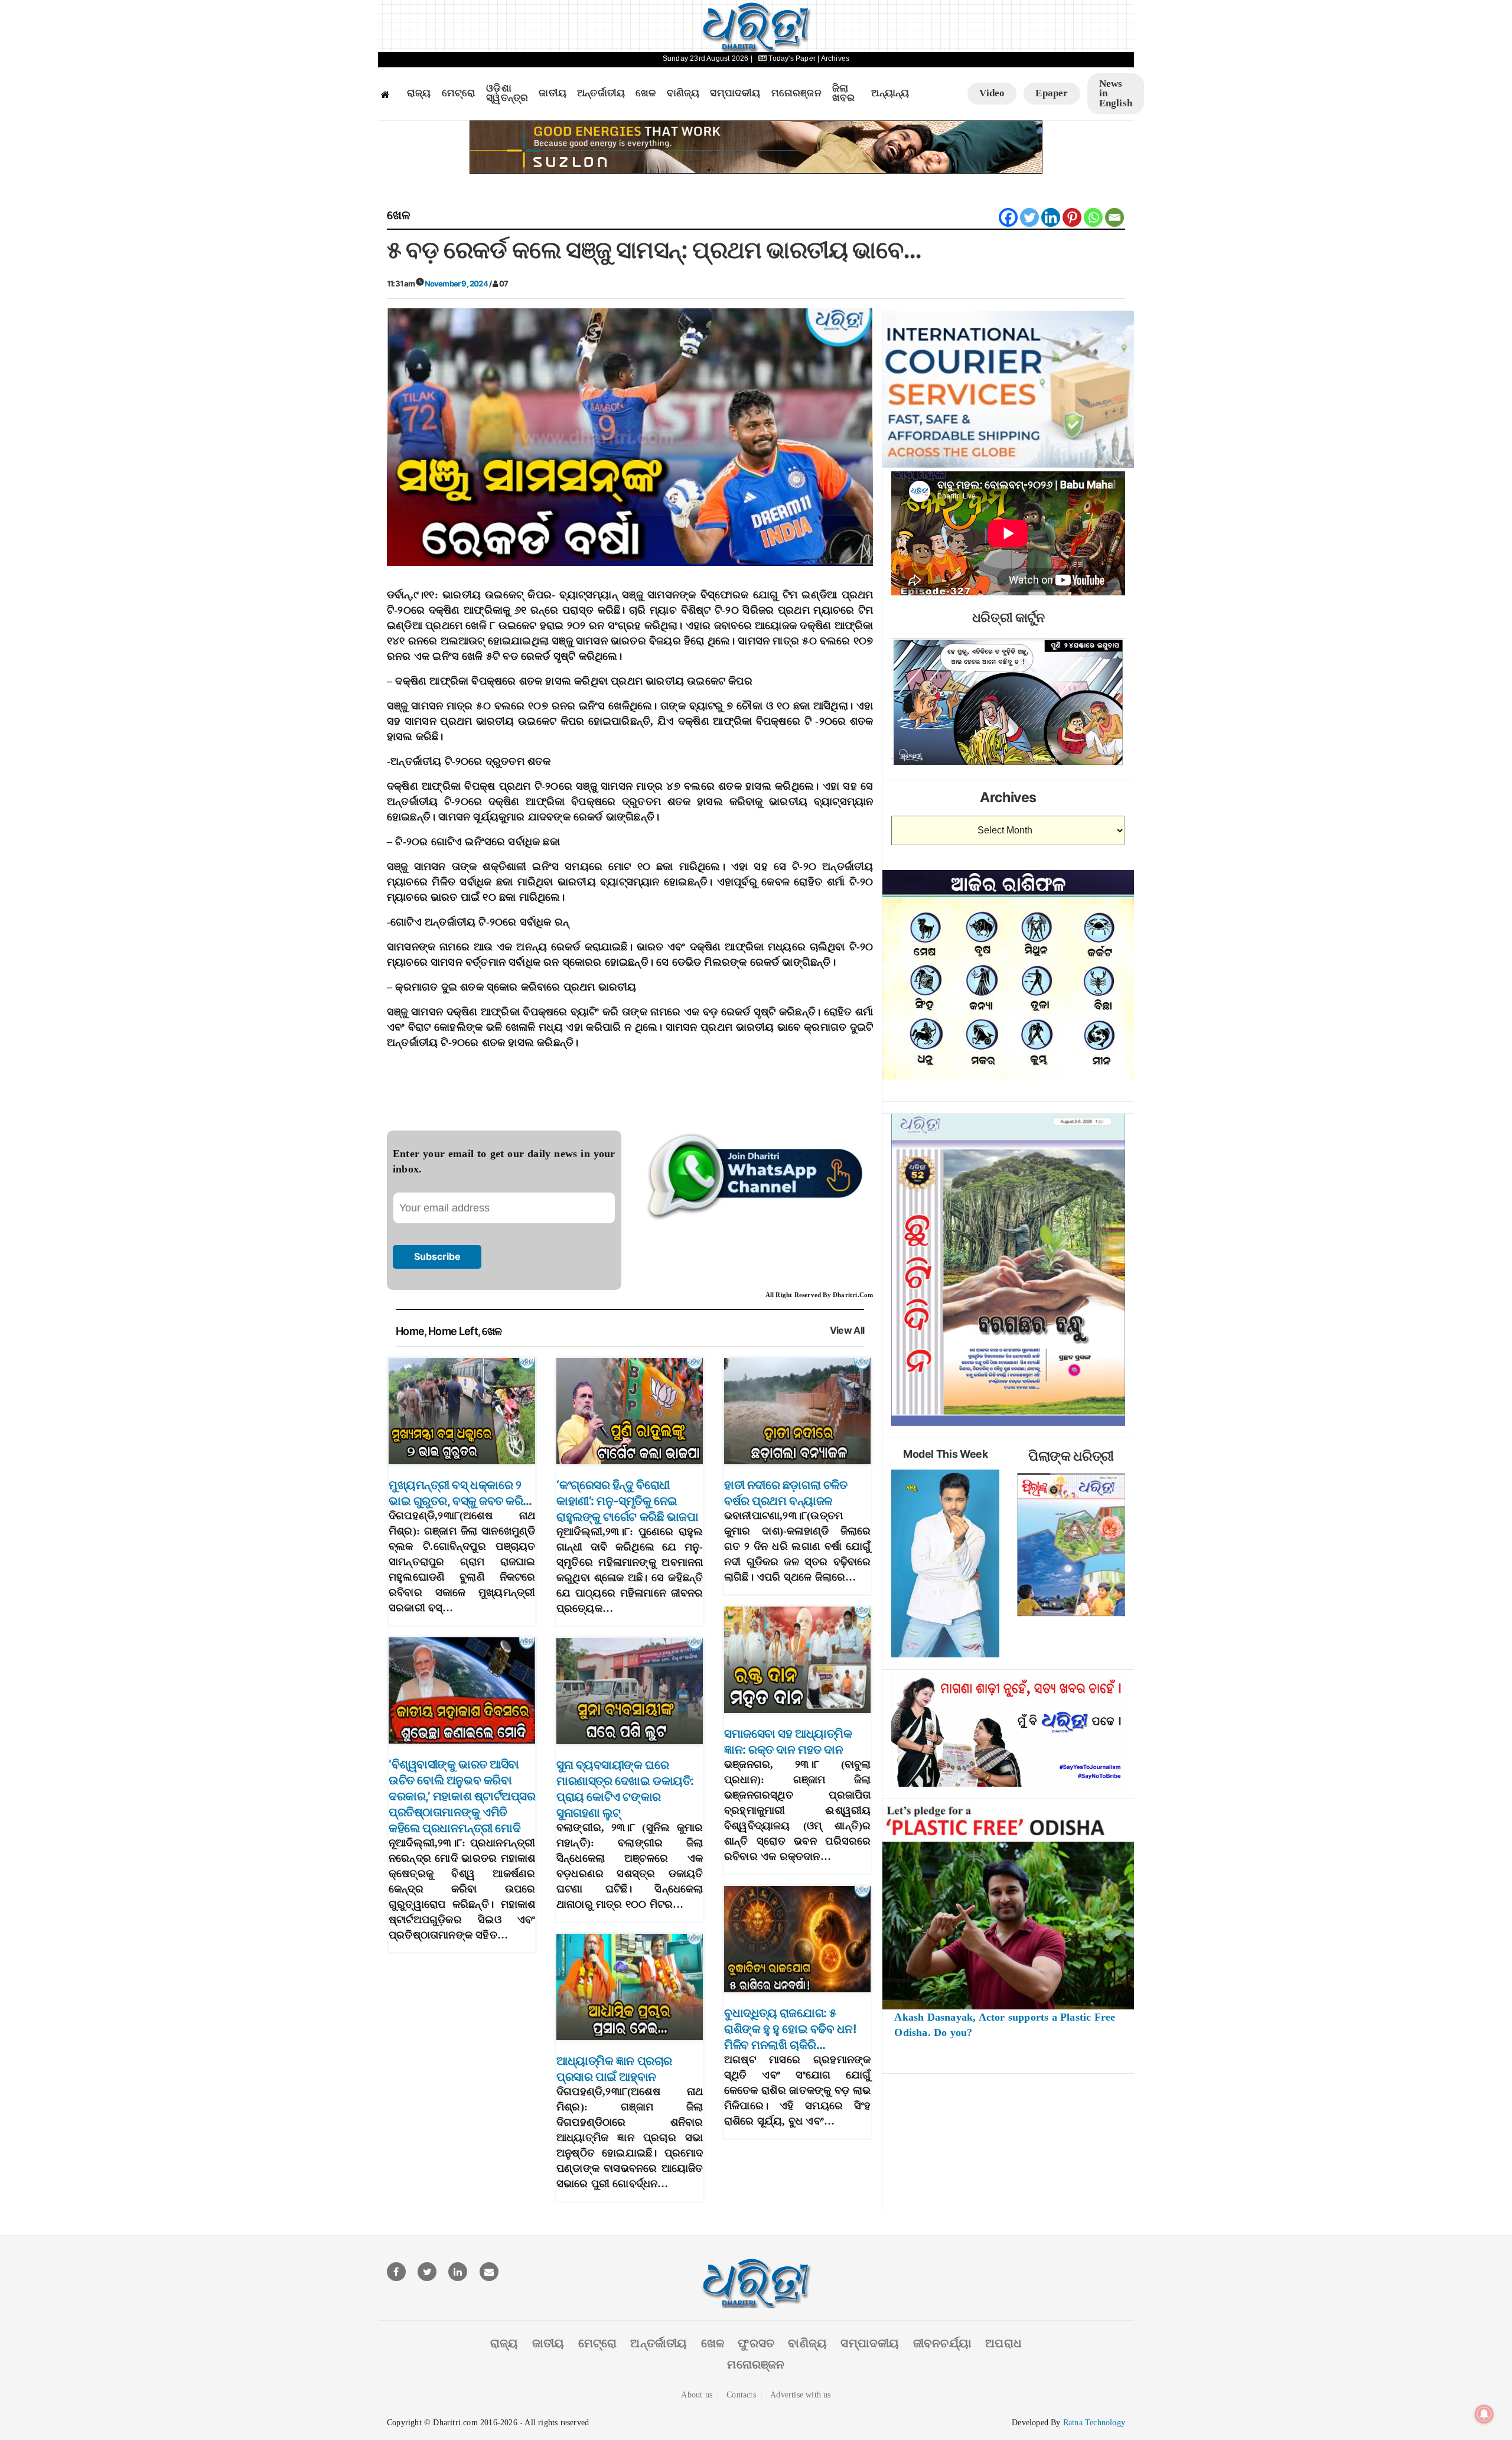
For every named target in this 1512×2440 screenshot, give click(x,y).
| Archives (833, 58)
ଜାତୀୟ (553, 93)
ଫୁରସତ (756, 2343)
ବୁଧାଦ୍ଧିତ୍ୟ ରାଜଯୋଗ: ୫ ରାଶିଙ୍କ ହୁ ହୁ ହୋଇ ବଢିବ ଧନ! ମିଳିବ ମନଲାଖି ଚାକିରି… (790, 2029)
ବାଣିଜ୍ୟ (683, 93)
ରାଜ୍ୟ (419, 93)
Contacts (741, 2395)
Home (410, 1331)
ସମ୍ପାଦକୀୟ (735, 93)
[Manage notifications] (1484, 2414)
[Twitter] (1029, 217)
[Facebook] (1008, 217)
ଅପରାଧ (1003, 2343)
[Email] (1115, 217)
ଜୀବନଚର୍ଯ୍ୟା (942, 2343)
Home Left (453, 1331)
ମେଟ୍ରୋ (459, 93)
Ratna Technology (1094, 2423)
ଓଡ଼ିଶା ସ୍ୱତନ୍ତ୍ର (507, 94)
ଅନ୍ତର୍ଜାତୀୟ (601, 93)
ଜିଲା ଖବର (844, 94)
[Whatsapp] (1093, 217)
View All (847, 1330)
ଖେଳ (646, 93)
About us (697, 2395)
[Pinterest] (1072, 217)
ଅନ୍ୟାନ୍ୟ (890, 93)
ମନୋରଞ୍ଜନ (796, 93)
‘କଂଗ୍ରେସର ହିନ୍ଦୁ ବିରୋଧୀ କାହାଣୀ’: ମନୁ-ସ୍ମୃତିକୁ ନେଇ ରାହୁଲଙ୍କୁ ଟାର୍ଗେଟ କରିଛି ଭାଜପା (627, 1501)
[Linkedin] (1051, 217)
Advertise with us (800, 2395)
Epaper (1052, 93)
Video (992, 93)
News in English (1116, 93)
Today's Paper (792, 58)
